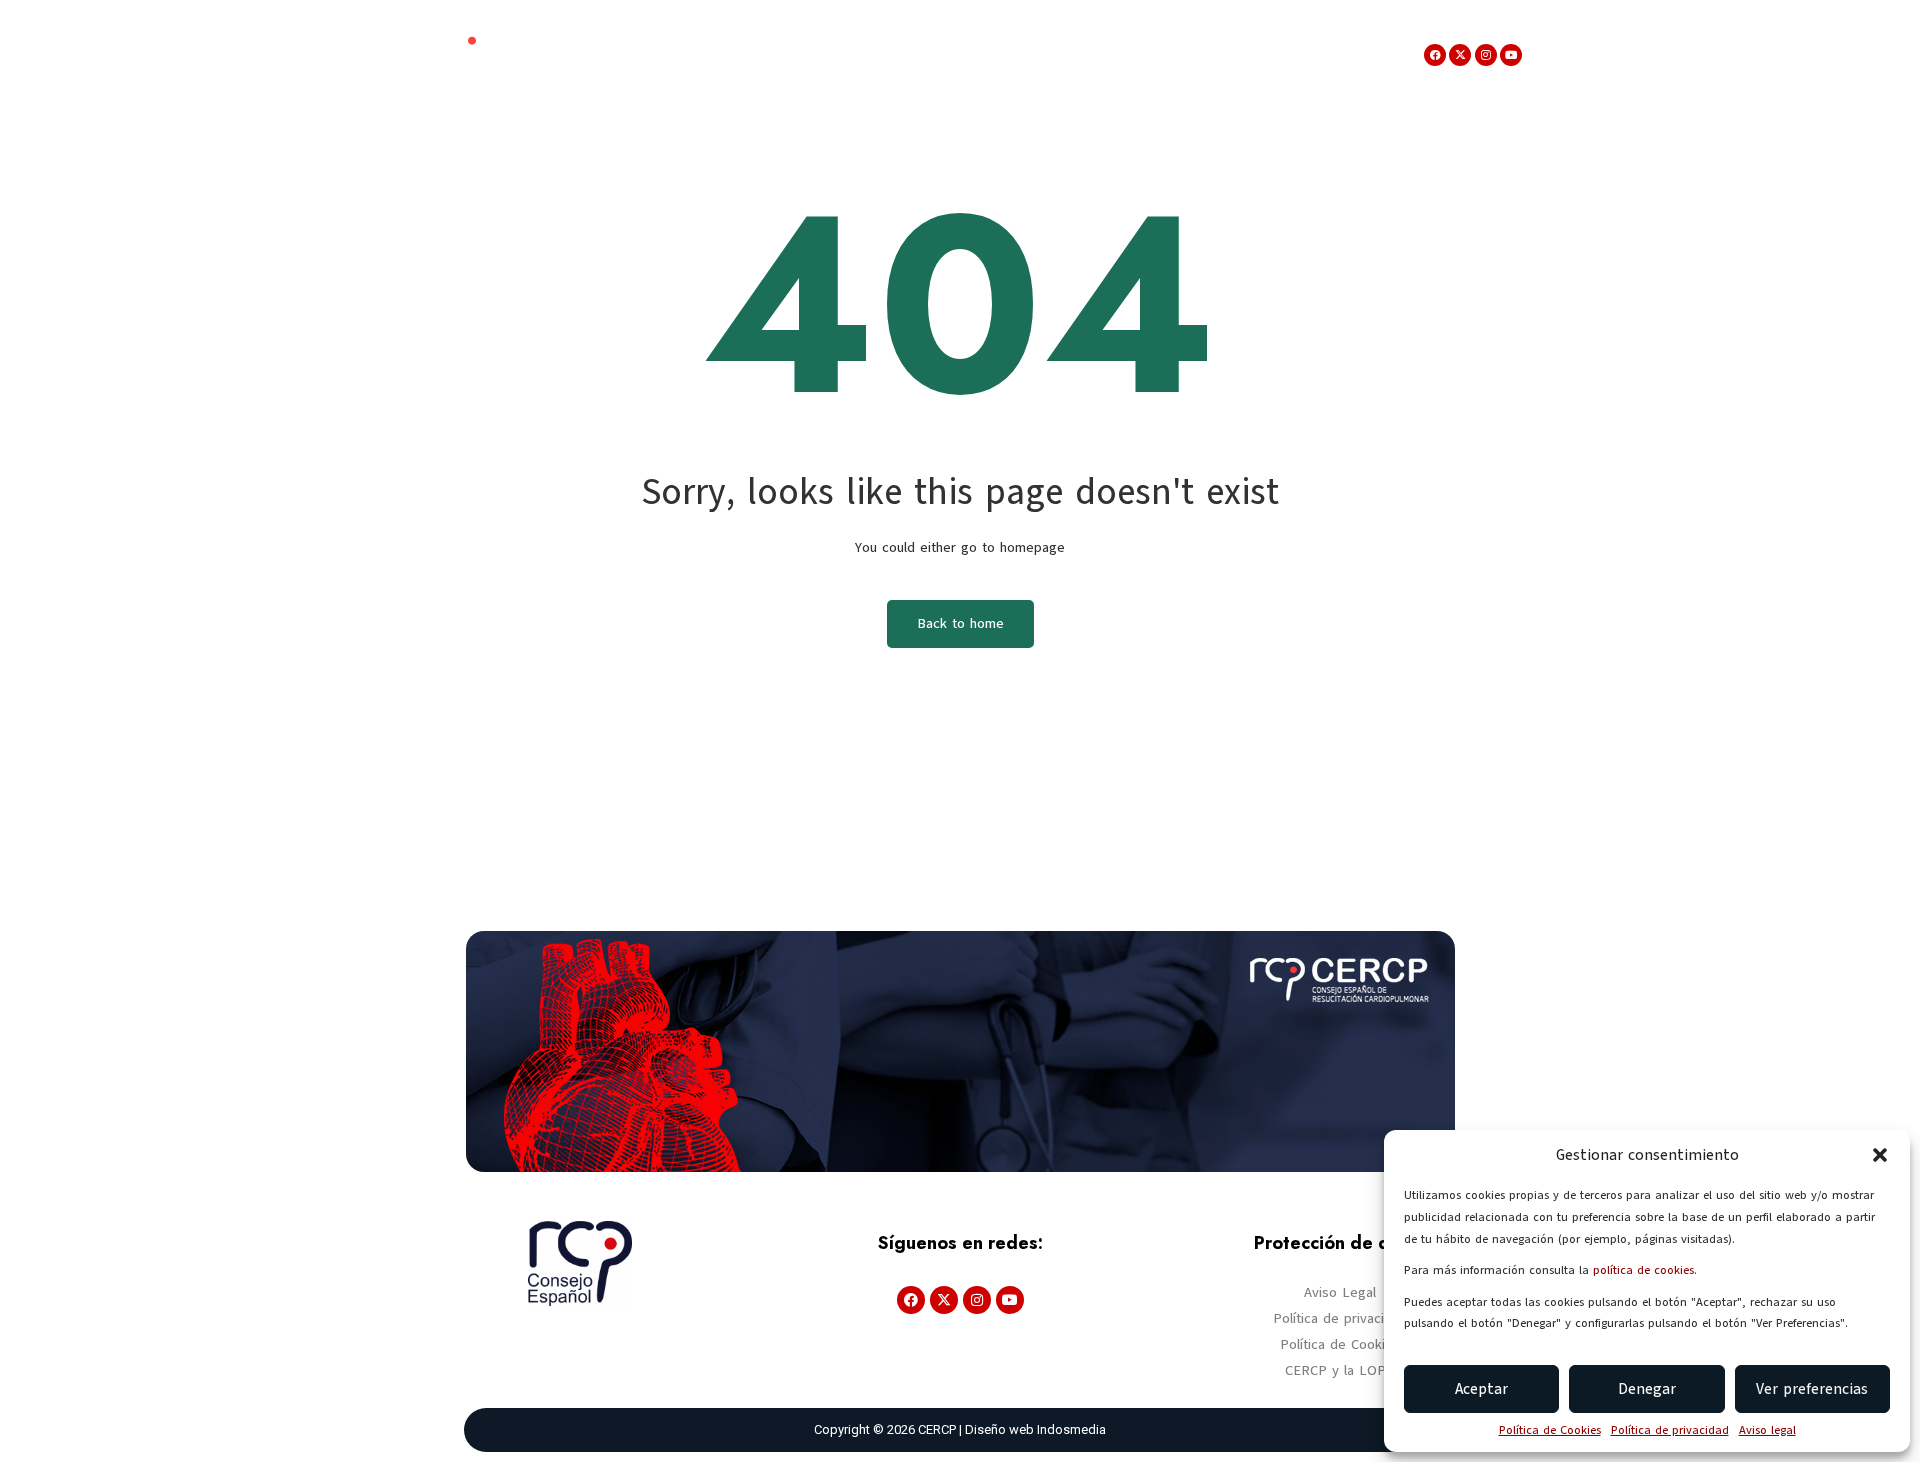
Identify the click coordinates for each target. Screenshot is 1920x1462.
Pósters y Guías (1041, 55)
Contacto (1331, 55)
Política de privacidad (1670, 1430)
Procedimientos (1196, 55)
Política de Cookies (1550, 1430)
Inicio (576, 55)
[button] (1880, 1155)
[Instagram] (1486, 55)
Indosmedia (1071, 1429)
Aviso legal (1767, 1430)
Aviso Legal (1340, 1292)
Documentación (886, 55)
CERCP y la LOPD (1340, 1370)
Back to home (960, 623)
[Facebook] (1435, 55)
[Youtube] (1511, 55)
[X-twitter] (1460, 55)
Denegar (1647, 1389)
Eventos (756, 55)
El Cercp (651, 55)
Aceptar (1481, 1389)
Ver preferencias (1812, 1389)
